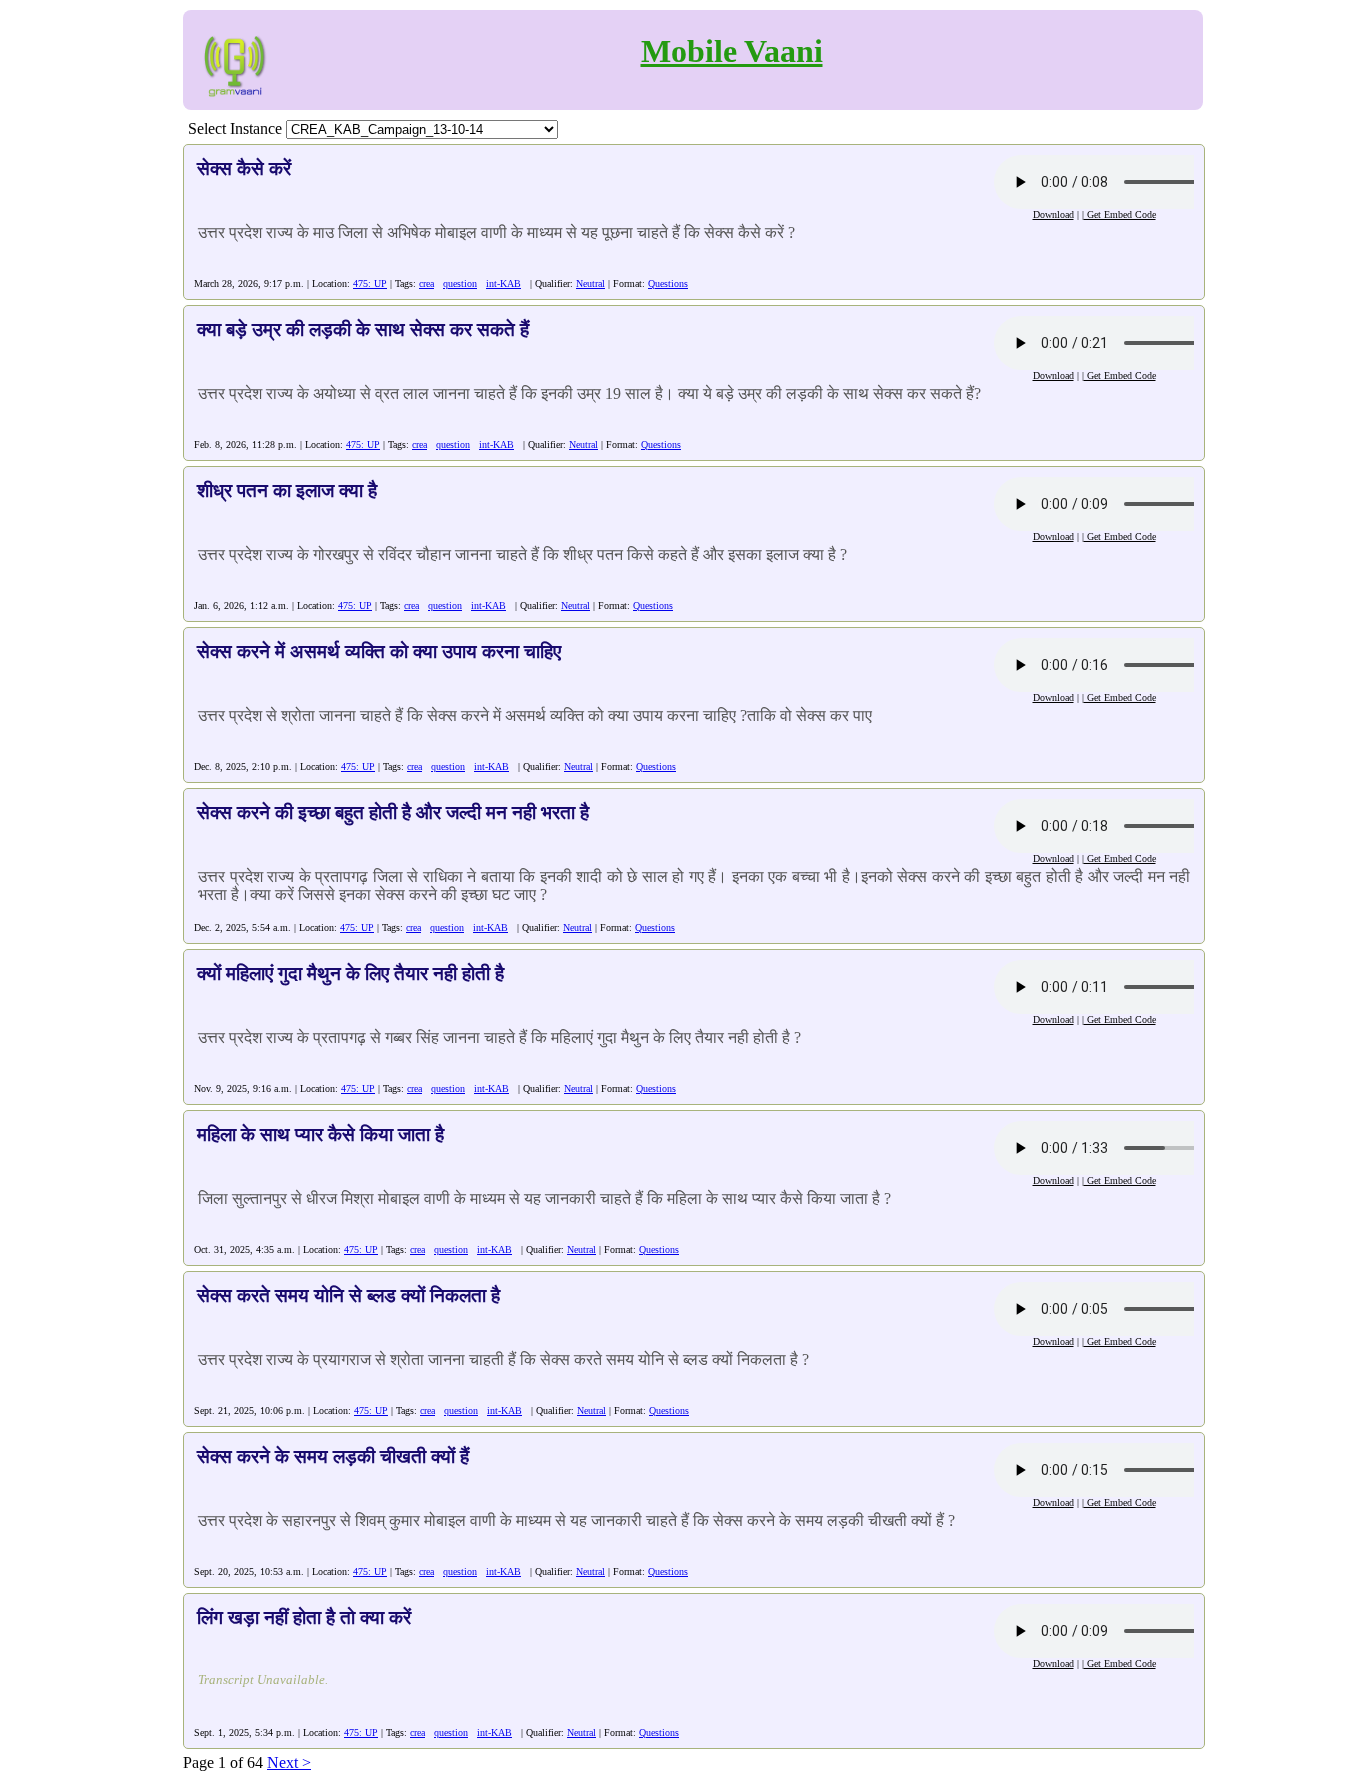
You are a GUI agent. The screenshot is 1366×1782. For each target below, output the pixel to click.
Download (1053, 214)
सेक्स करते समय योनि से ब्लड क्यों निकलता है (348, 1295)
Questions (668, 283)
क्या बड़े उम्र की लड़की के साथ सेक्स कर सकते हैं (363, 329)
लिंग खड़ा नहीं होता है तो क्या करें (304, 1617)
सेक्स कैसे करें (244, 168)
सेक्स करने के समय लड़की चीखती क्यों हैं (333, 1456)
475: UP (370, 283)
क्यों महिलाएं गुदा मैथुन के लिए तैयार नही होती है (350, 973)
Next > (289, 1762)
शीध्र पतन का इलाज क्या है (287, 490)
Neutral (590, 283)
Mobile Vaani (732, 51)
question (460, 283)
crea (426, 283)
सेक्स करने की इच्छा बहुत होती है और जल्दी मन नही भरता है (393, 812)
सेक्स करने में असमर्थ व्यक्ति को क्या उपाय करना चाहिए (379, 651)
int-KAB (503, 283)
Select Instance (235, 128)
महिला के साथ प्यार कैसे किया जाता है (320, 1134)
